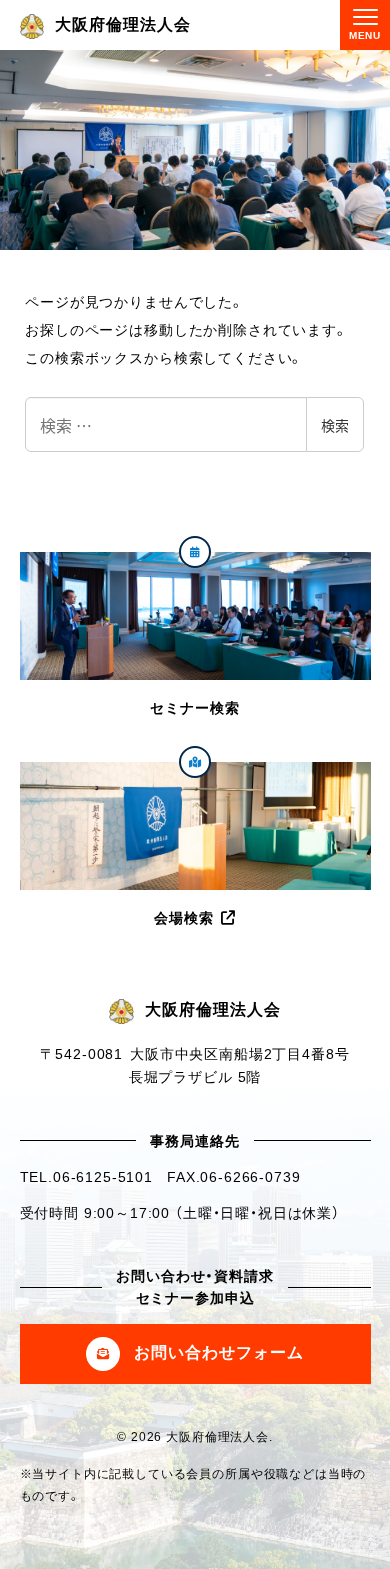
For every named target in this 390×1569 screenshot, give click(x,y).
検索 (335, 425)
